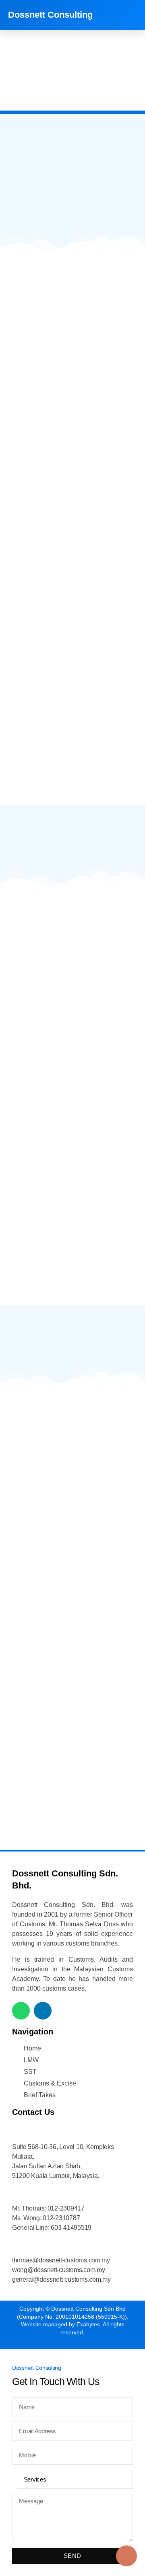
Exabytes (88, 2324)
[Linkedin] (43, 2011)
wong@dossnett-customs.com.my (58, 2270)
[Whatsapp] (21, 2011)
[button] (131, 15)
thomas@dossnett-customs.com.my (61, 2260)
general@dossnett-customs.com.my (61, 2279)
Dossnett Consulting (50, 15)
